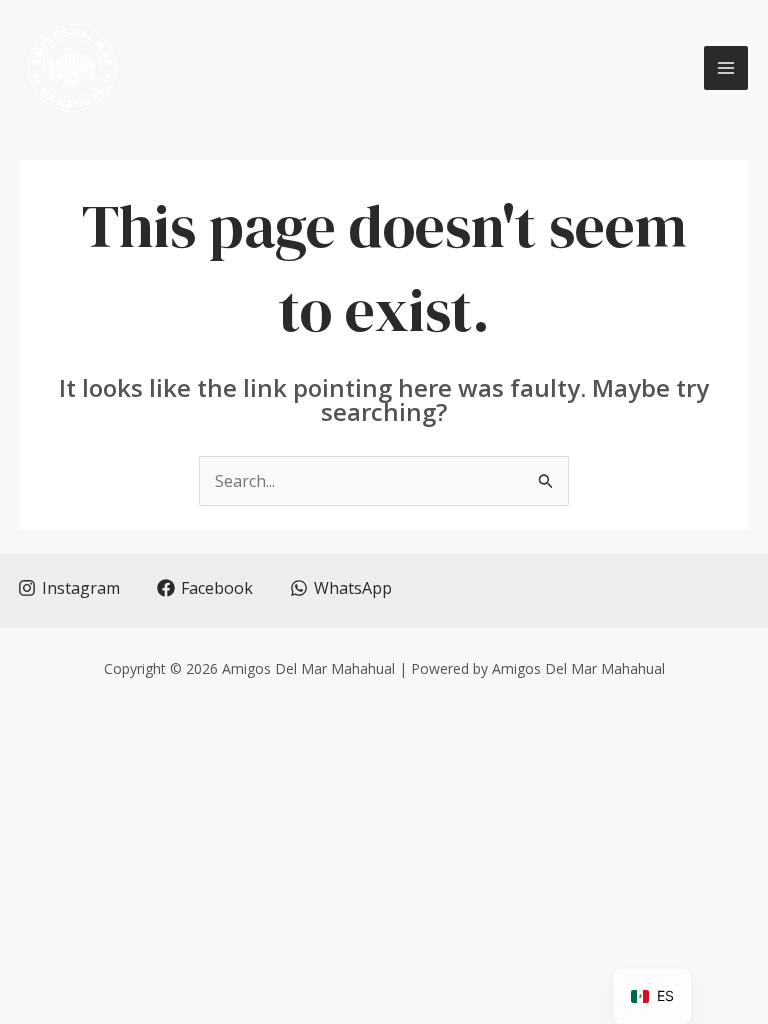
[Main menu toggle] (726, 68)
